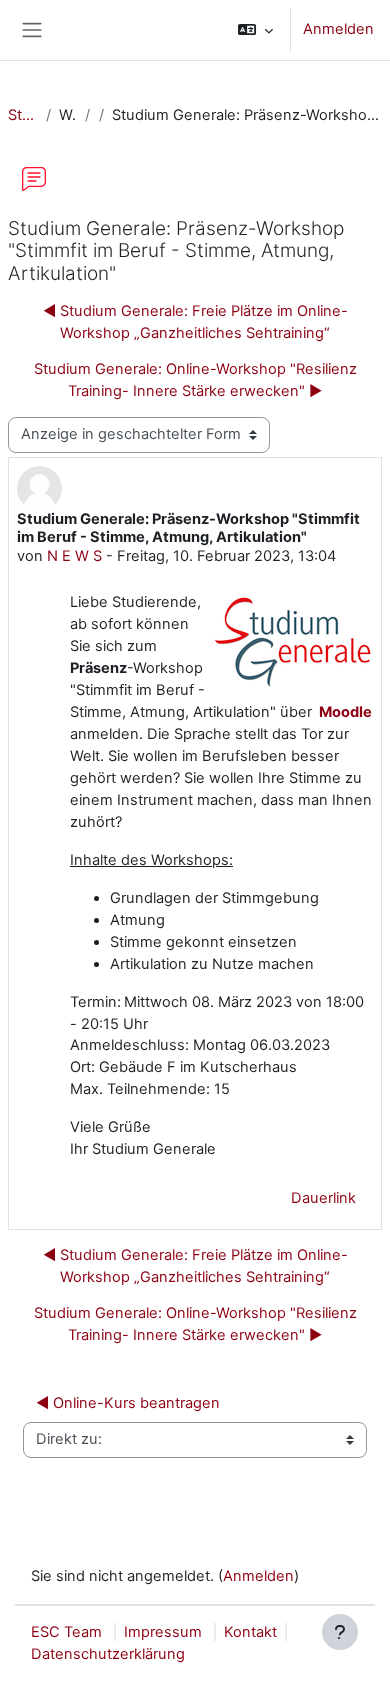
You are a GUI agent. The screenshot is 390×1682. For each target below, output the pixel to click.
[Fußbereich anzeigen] (340, 1632)
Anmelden (338, 29)
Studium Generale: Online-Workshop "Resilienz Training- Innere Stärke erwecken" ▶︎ (195, 380)
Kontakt (250, 1632)
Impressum (163, 1632)
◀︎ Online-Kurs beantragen (128, 1403)
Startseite (23, 115)
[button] (255, 30)
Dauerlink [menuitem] (323, 1198)
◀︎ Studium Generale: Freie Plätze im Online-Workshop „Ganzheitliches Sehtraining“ (195, 322)
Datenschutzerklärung (108, 1654)
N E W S (74, 556)
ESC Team (66, 1632)
